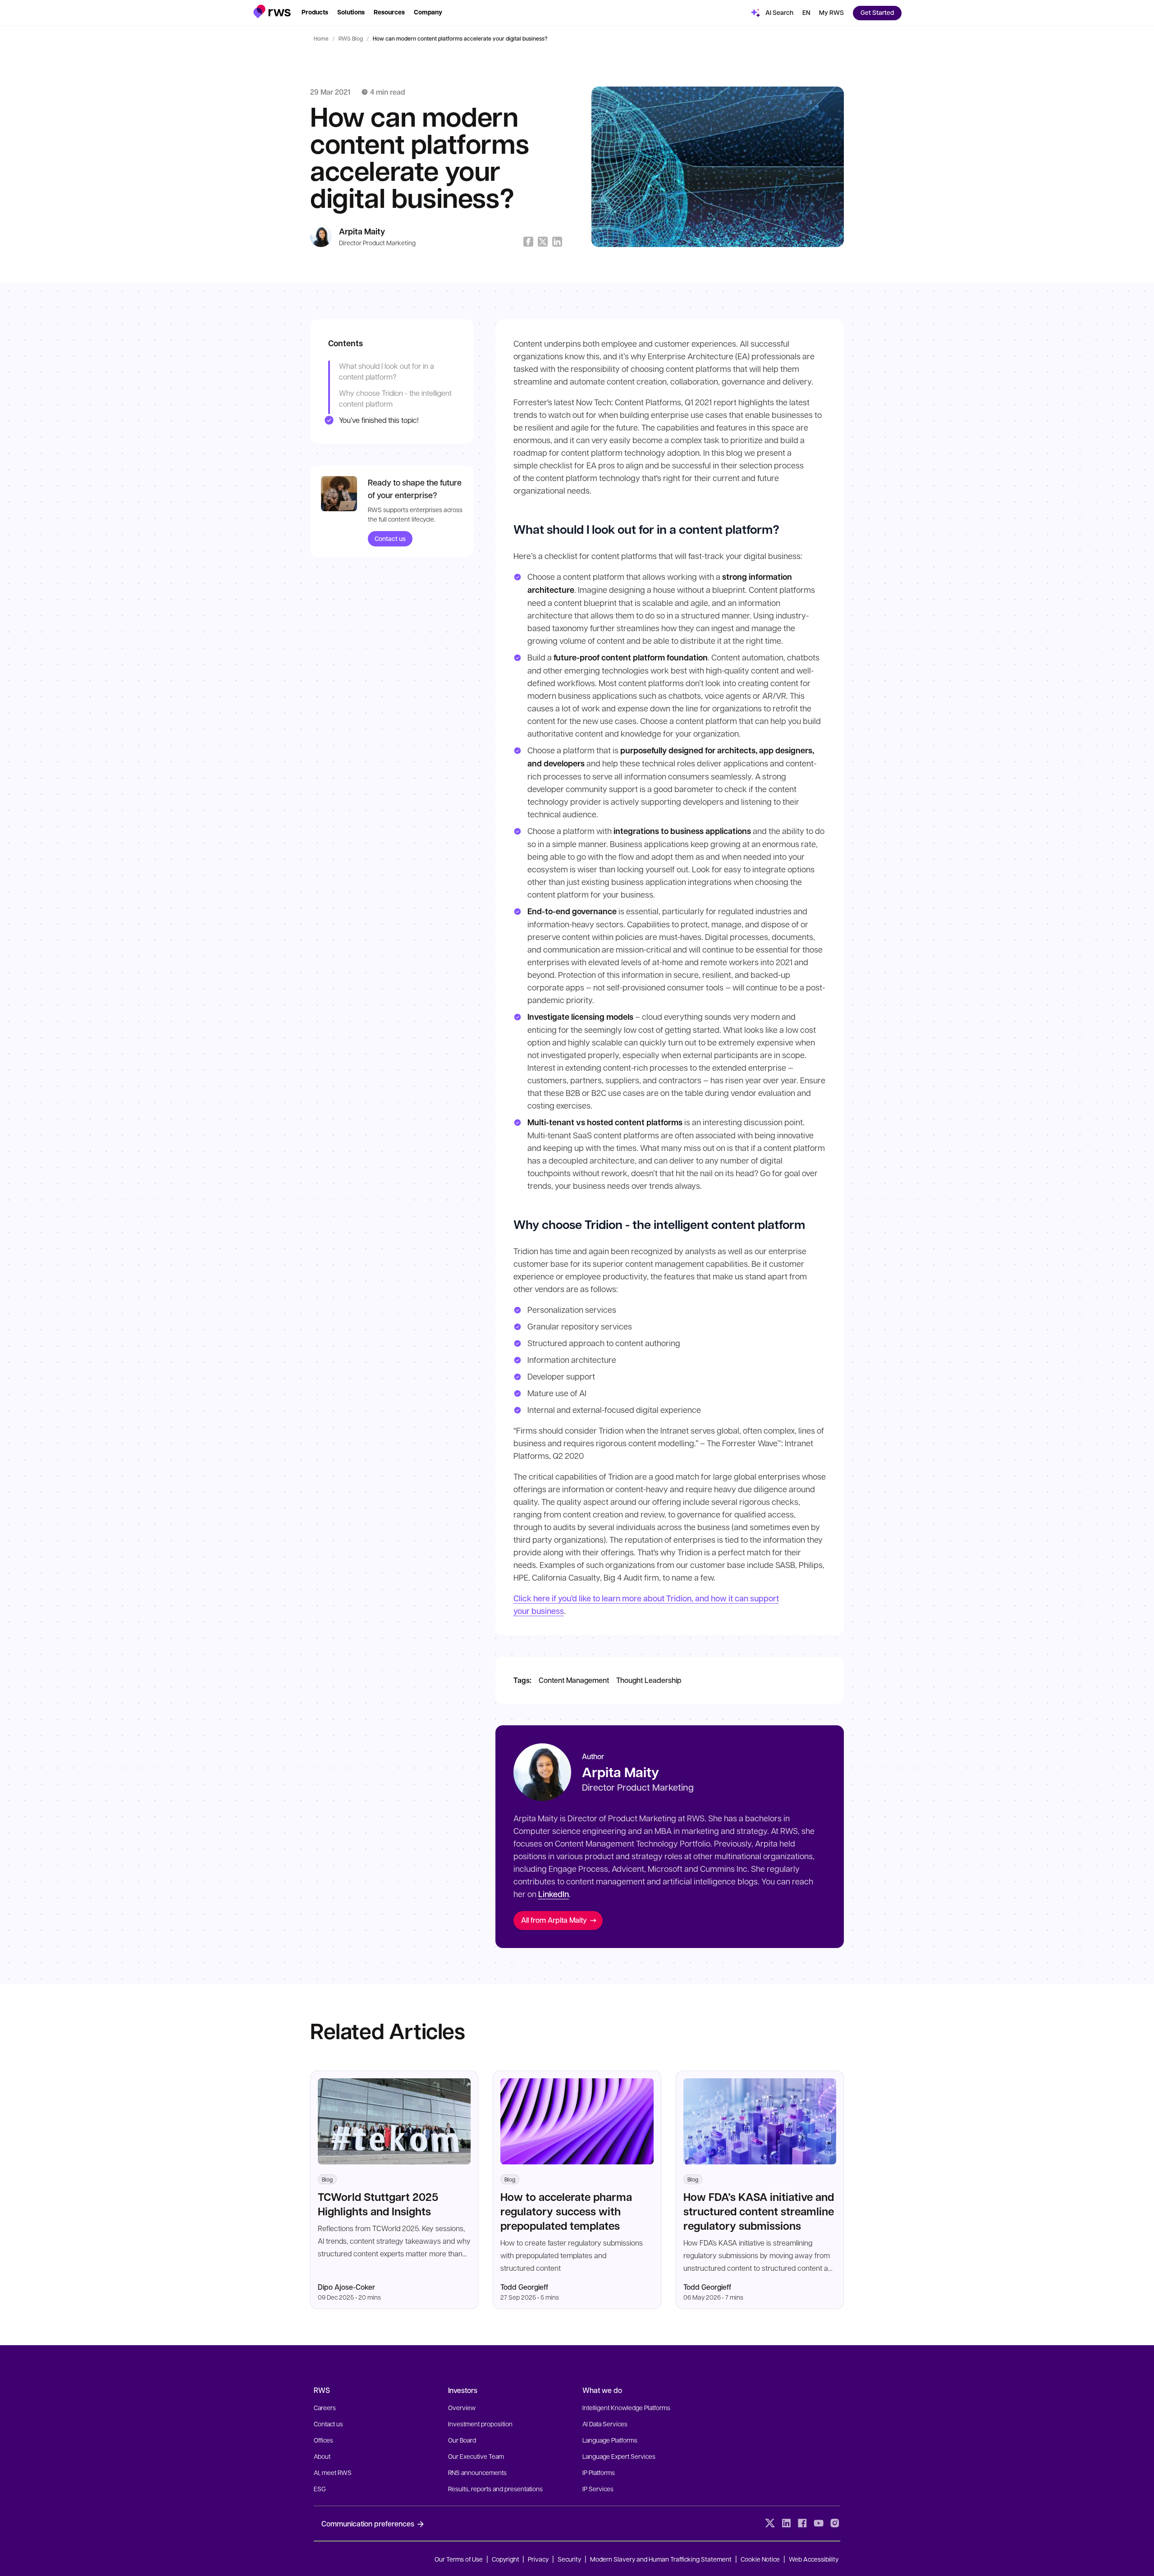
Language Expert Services (619, 2456)
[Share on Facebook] (528, 242)
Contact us (390, 539)
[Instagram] (835, 2523)
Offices (323, 2440)
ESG (320, 2489)
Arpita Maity (362, 231)
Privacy (538, 2559)
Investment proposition (480, 2424)
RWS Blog (351, 38)
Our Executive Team (476, 2456)
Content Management (574, 1680)
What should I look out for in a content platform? (387, 371)
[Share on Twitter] (543, 242)
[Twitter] (770, 2523)
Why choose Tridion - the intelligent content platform (395, 398)
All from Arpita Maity (554, 1920)
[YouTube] (819, 2523)
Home (321, 38)
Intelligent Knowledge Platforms (626, 2407)
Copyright (506, 2559)
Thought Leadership (649, 1680)
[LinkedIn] (786, 2523)
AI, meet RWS (333, 2472)
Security (569, 2559)
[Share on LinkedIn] (557, 242)
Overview (462, 2407)
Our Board (462, 2440)
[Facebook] (802, 2523)
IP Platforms (599, 2472)
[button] (272, 11)
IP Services (598, 2489)
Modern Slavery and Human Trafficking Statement (661, 2559)
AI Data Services (605, 2424)
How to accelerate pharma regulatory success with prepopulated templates (566, 2211)
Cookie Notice (760, 2559)
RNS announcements (477, 2472)
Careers (325, 2407)
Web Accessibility (814, 2559)
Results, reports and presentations (495, 2489)
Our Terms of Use (459, 2559)
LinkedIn (554, 1894)
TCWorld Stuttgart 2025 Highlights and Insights (378, 2204)
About (322, 2456)
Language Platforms (610, 2440)
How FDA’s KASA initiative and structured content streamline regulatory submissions (759, 2211)
